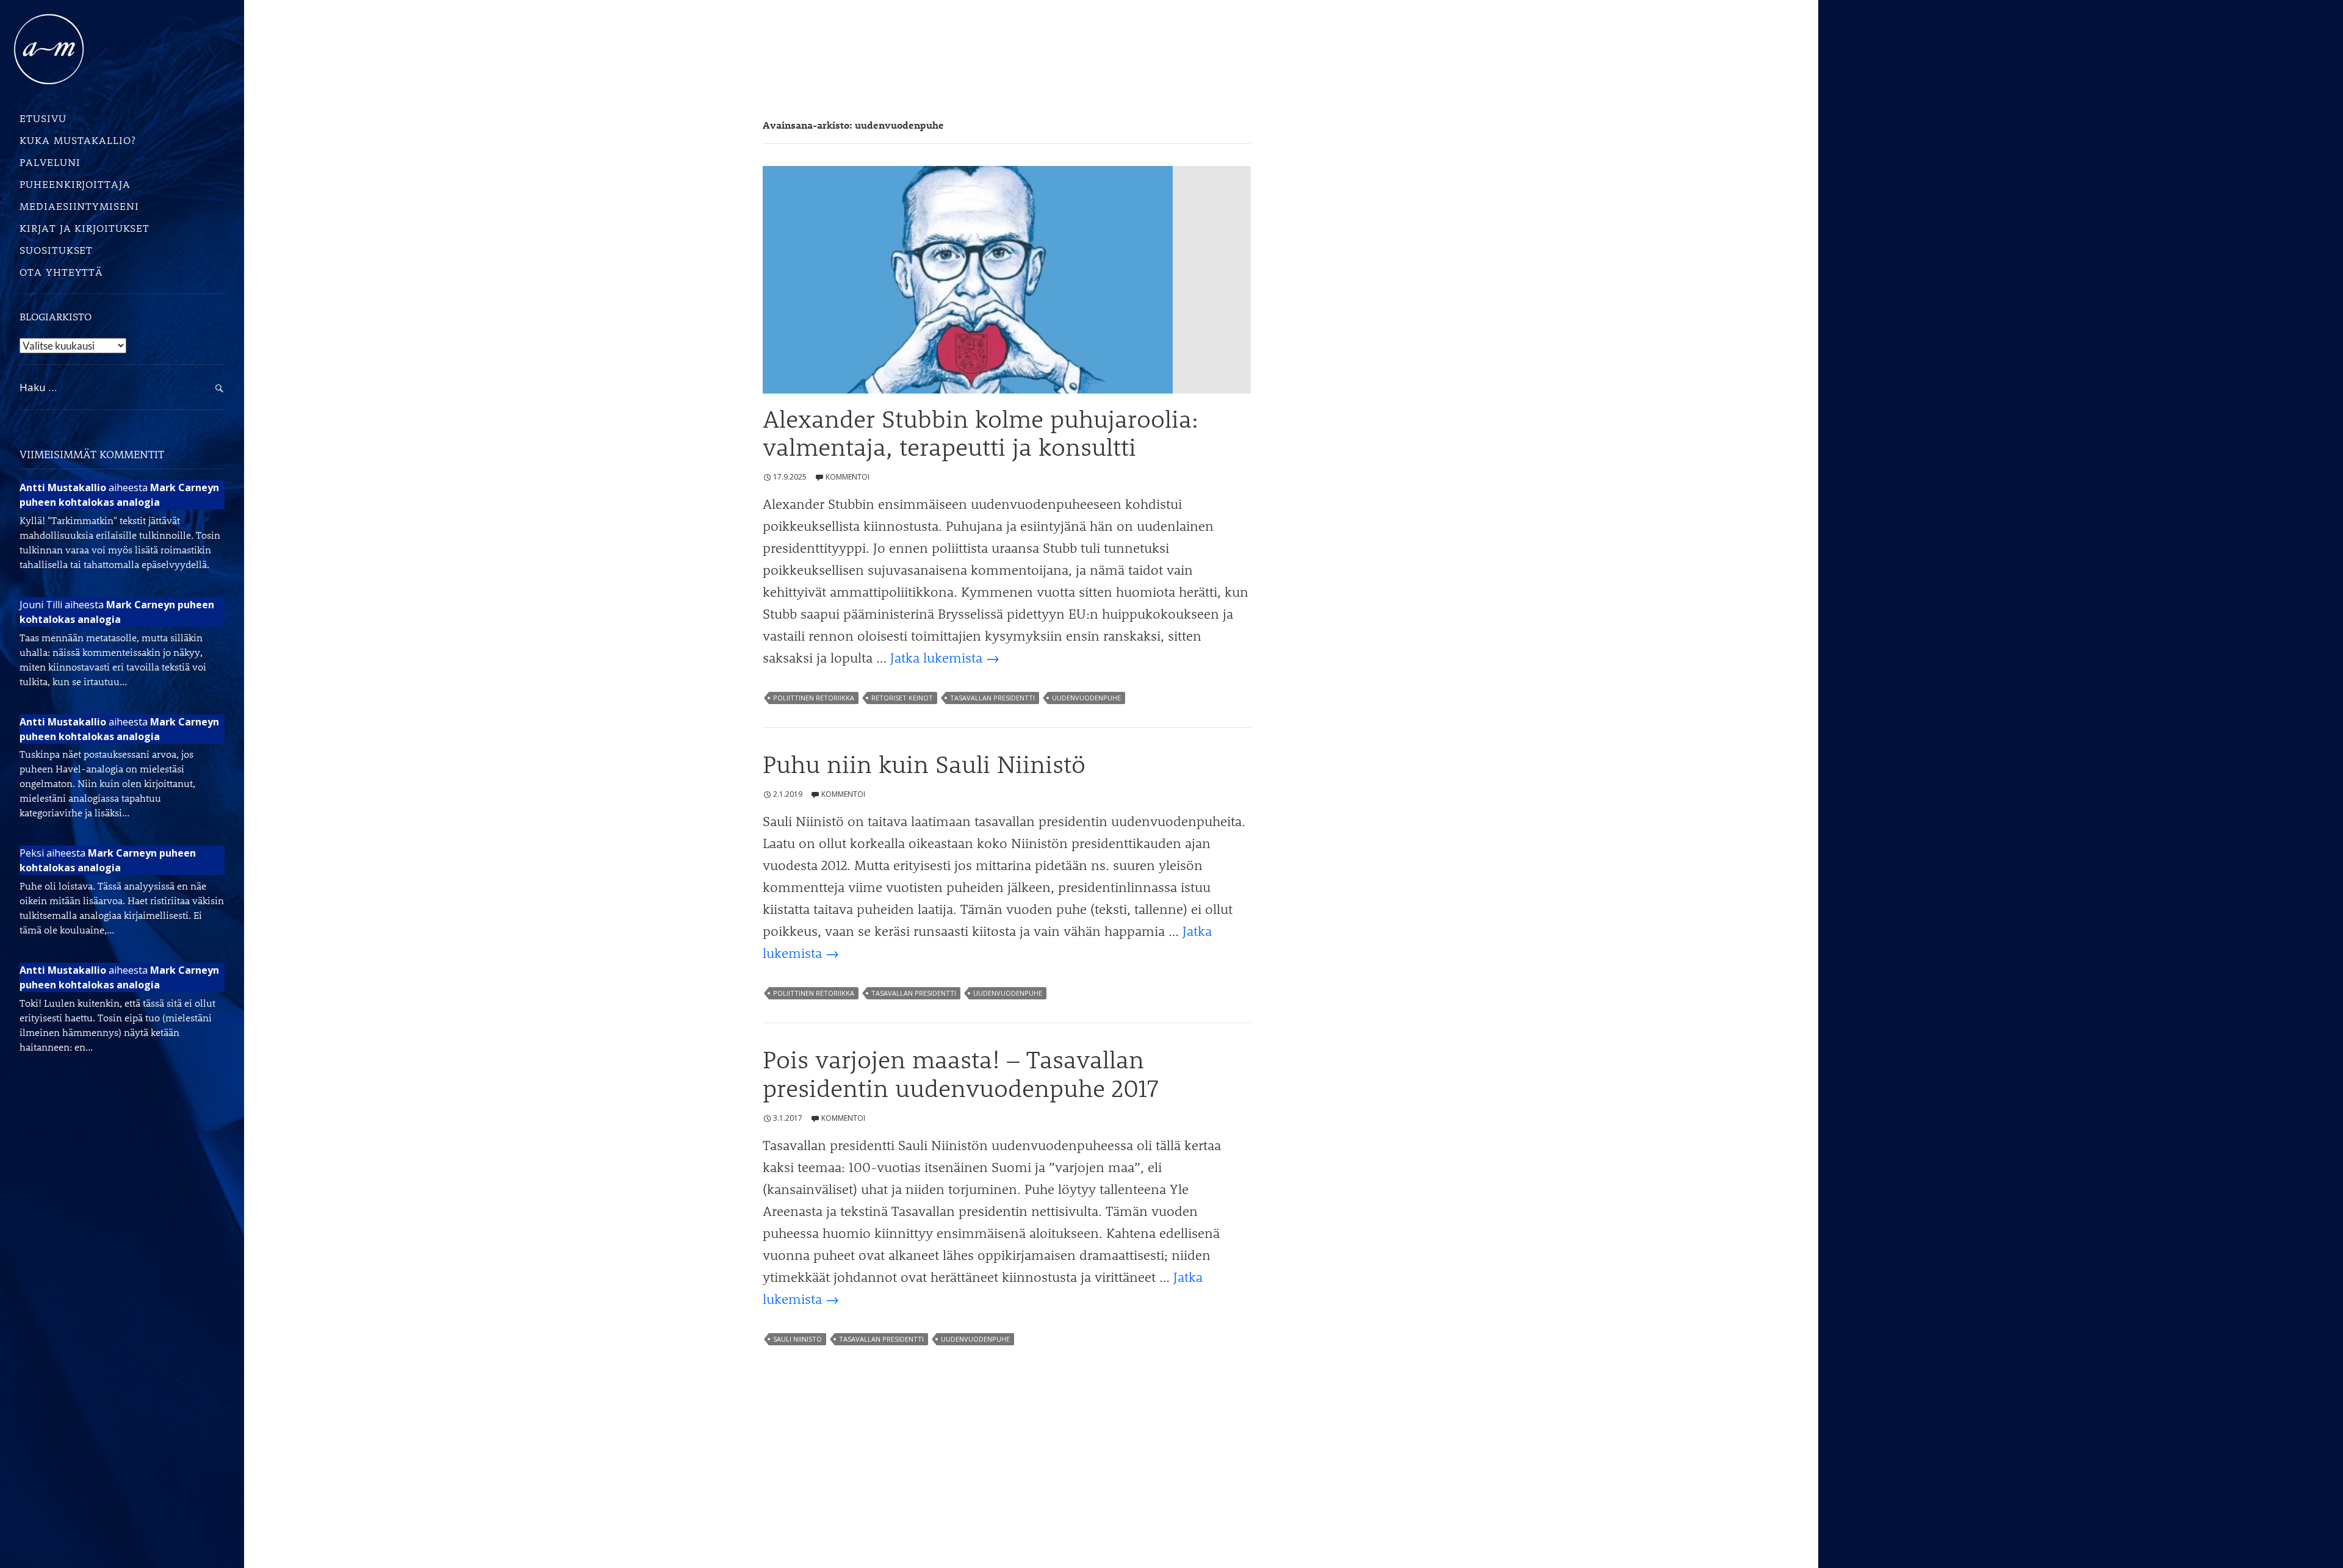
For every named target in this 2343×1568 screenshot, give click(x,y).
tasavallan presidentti (992, 698)
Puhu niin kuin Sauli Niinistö (924, 764)
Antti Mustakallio (63, 487)
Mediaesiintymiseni (79, 206)
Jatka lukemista (945, 657)
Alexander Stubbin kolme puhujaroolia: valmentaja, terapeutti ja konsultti (981, 433)
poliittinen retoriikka (814, 698)
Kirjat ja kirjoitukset (85, 228)
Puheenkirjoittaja (75, 184)
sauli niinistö (797, 1339)
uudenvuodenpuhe (1086, 698)
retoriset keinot (902, 698)
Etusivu (43, 118)
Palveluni (50, 162)
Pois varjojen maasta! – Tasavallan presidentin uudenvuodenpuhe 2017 (960, 1073)
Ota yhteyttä (61, 272)
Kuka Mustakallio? (77, 140)
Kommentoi (848, 477)
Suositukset (56, 250)
